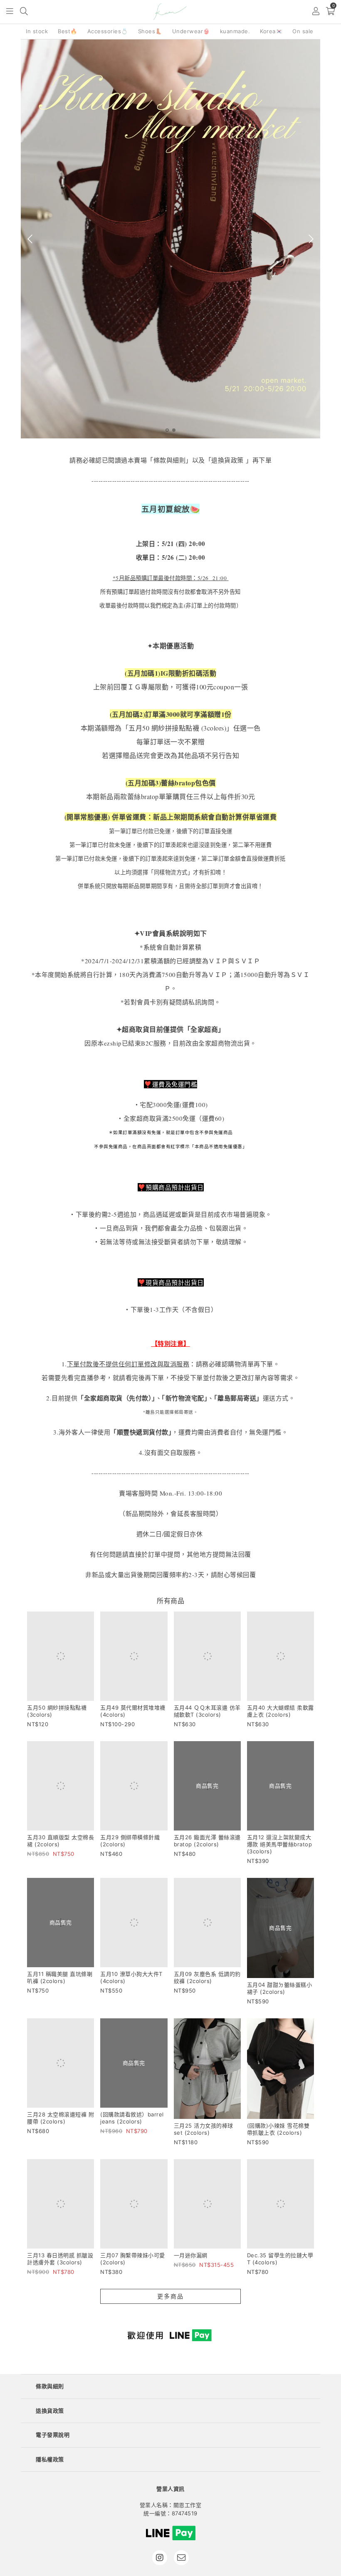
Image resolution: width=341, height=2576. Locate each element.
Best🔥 (68, 31)
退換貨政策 (50, 2415)
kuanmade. (235, 31)
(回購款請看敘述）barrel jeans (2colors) (132, 2133)
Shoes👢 (150, 31)
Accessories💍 (108, 31)
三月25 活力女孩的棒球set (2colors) (204, 2133)
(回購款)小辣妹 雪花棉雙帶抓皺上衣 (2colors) (278, 2133)
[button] (10, 12)
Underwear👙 (191, 31)
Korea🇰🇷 (271, 31)
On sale (303, 31)
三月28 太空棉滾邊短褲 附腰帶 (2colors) (61, 2122)
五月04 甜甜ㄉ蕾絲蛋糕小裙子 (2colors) (280, 1992)
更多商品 (170, 2300)
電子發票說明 (53, 2439)
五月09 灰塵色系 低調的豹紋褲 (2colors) (207, 1981)
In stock (37, 31)
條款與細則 (50, 2390)
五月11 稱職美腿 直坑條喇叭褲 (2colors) (60, 1992)
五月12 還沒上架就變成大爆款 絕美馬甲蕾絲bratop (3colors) (280, 1844)
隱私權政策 (50, 2463)
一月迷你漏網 (191, 2259)
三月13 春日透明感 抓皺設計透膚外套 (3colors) (60, 2263)
